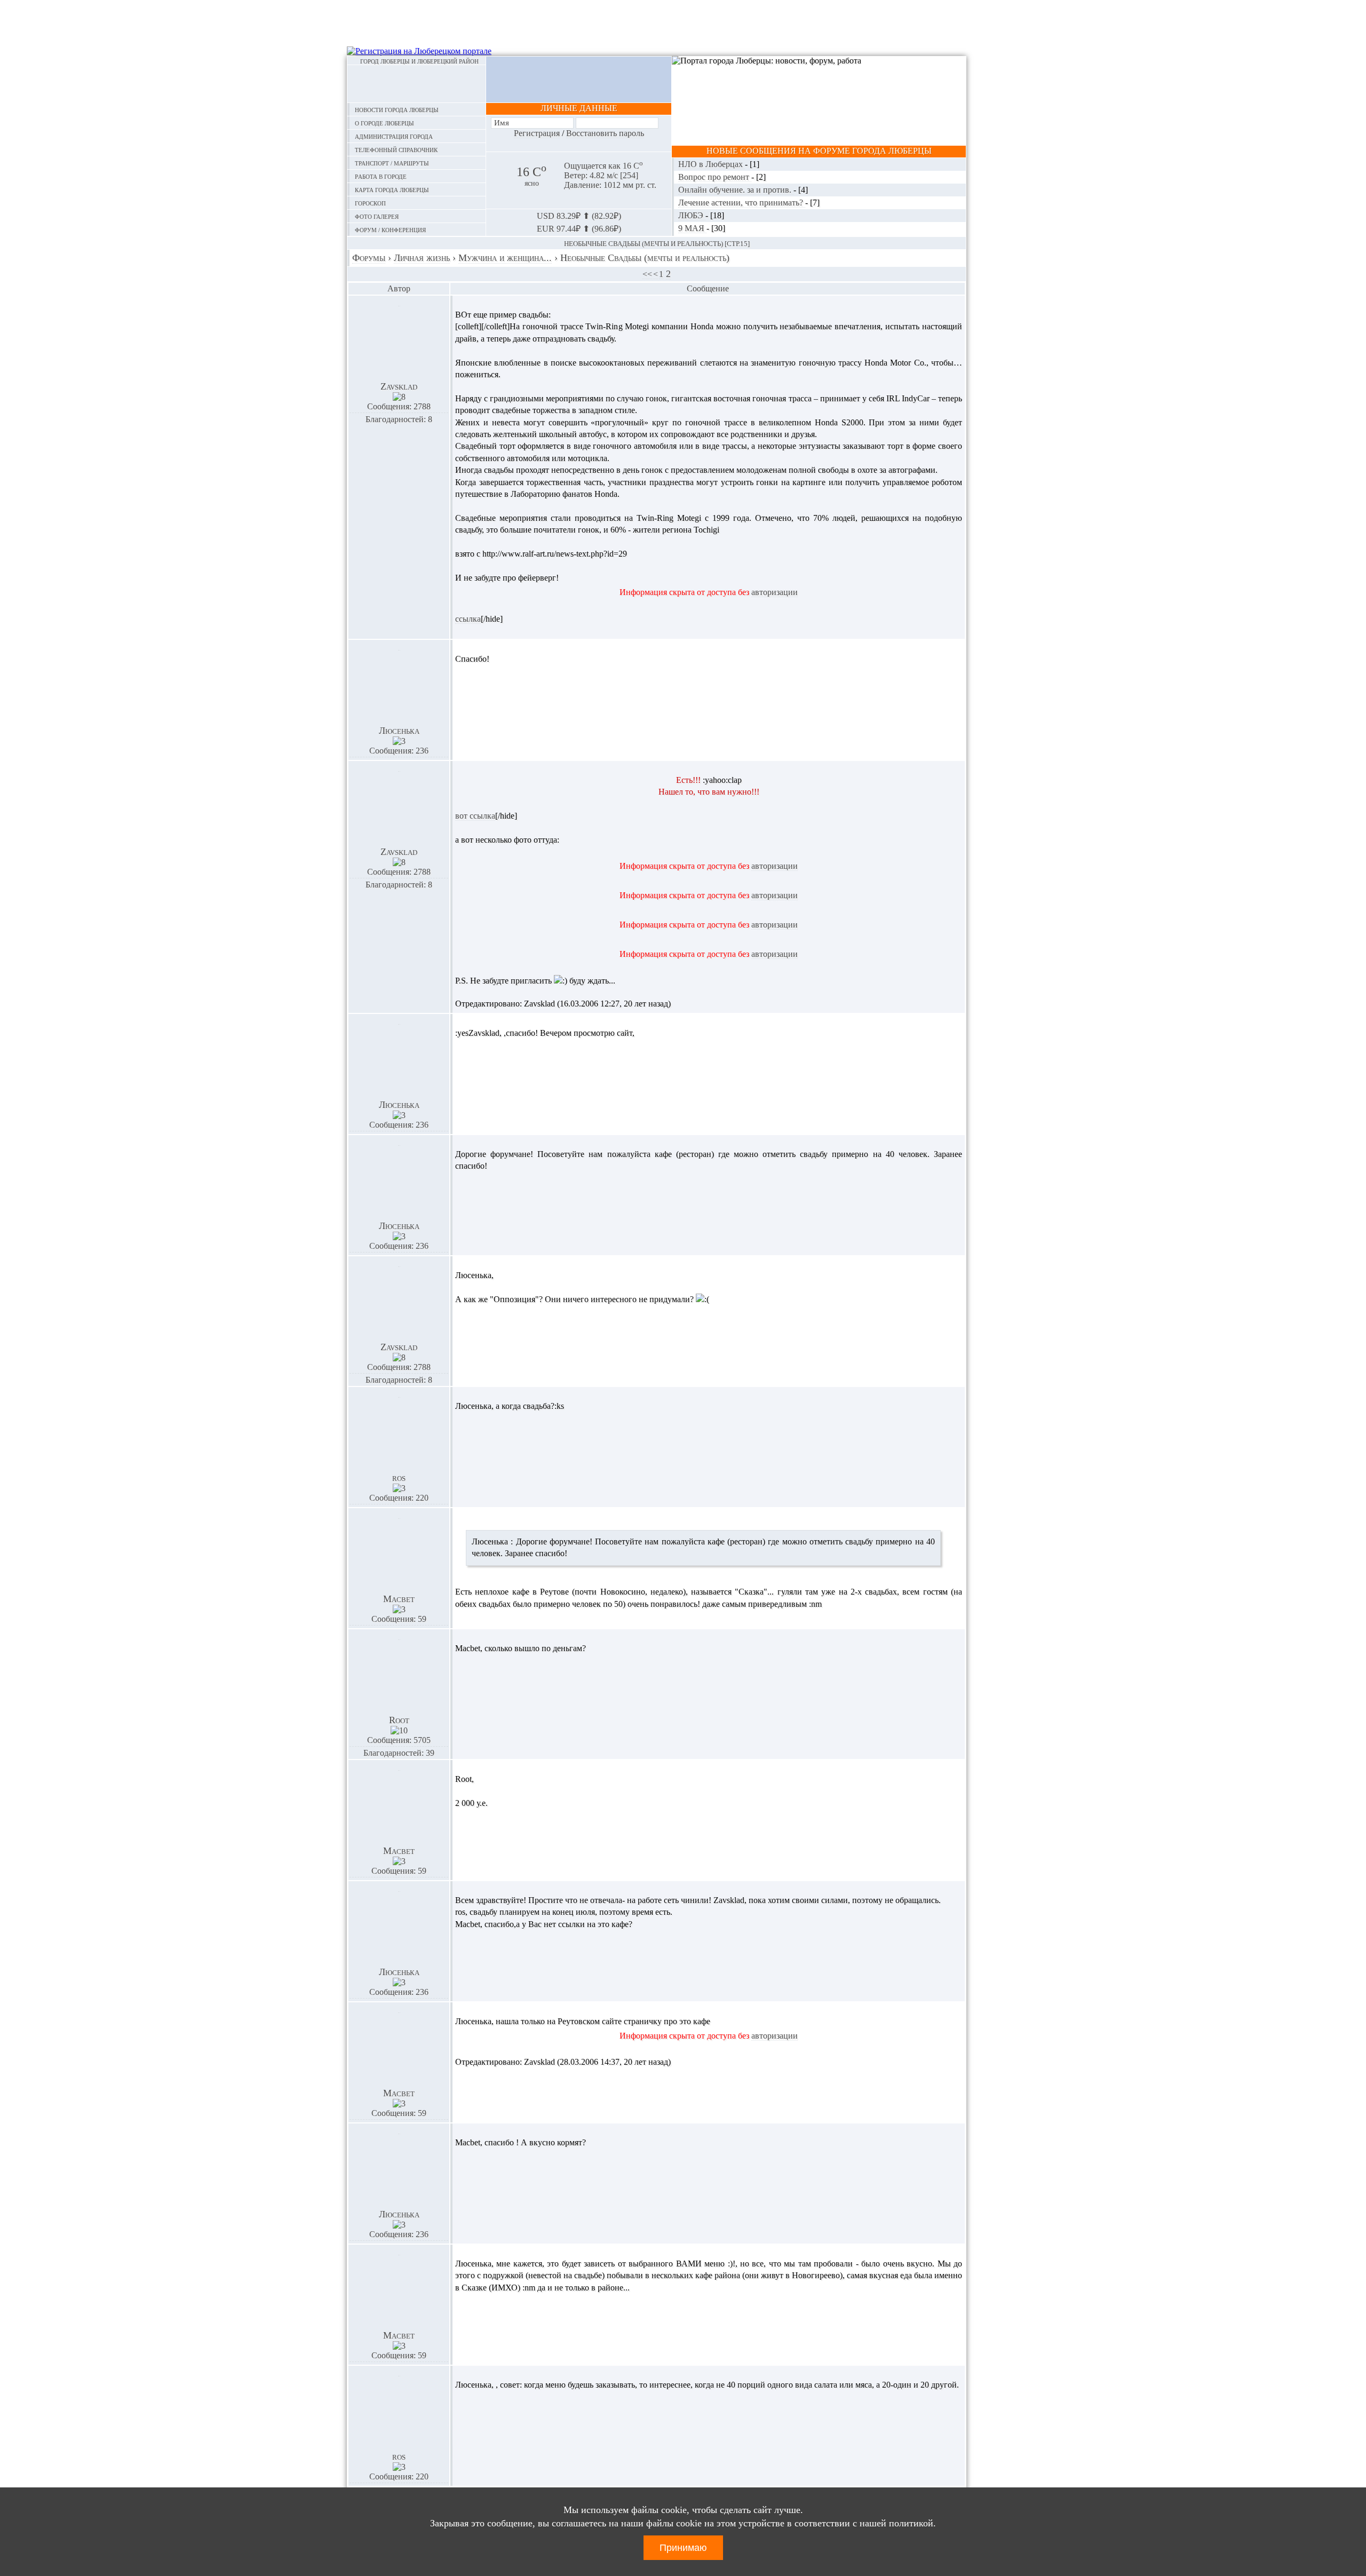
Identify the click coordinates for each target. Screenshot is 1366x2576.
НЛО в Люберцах (712, 164)
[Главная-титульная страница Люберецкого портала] (416, 84)
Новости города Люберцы (397, 109)
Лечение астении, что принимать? (742, 203)
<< (647, 274)
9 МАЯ (692, 228)
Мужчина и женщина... (505, 258)
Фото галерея (377, 216)
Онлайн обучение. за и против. (736, 190)
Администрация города (394, 136)
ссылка (468, 619)
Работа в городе (381, 176)
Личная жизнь (422, 258)
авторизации (775, 592)
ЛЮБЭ (692, 215)
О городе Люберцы (384, 122)
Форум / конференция (390, 229)
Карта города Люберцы (392, 189)
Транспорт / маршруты (392, 163)
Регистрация (537, 133)
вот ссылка (475, 816)
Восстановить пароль (605, 133)
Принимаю (683, 2548)
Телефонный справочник (396, 149)
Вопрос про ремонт (715, 177)
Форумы (369, 258)
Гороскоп (370, 203)
